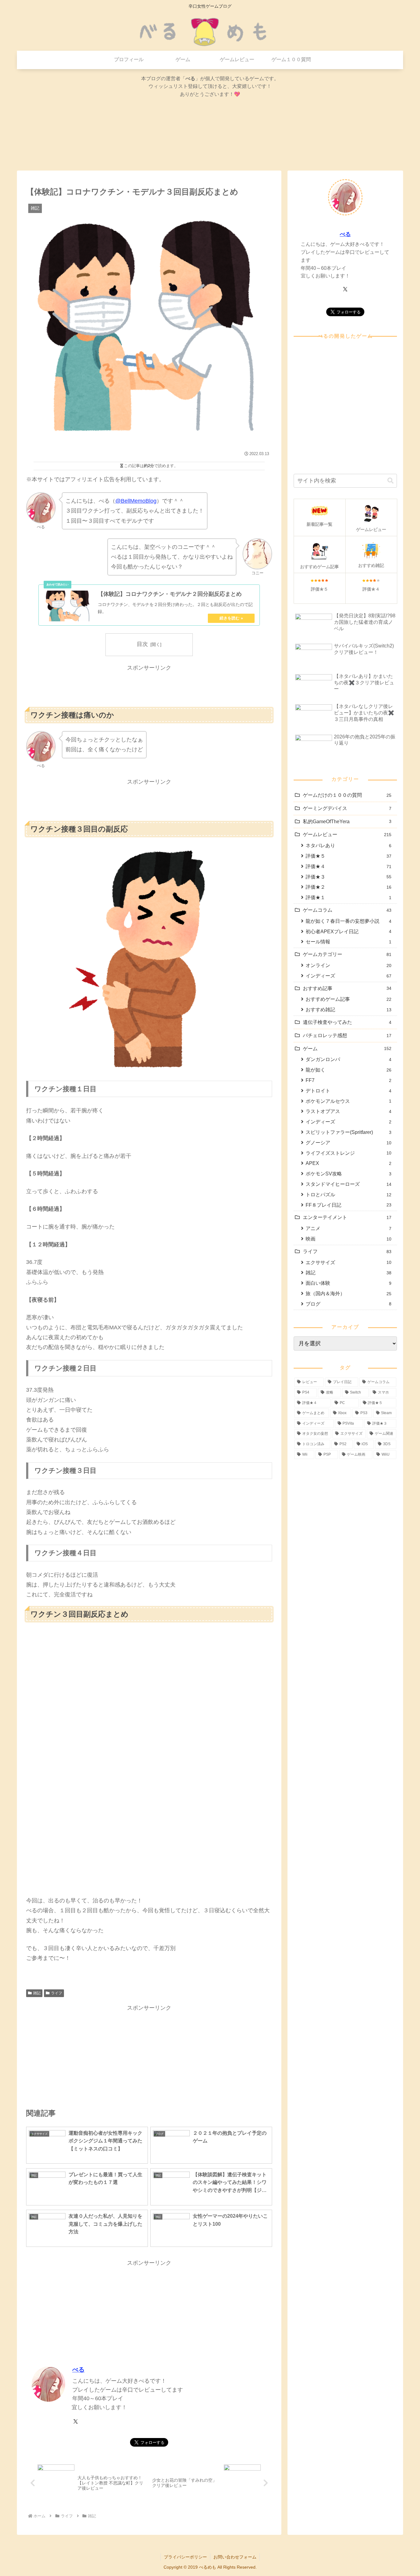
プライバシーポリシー (185, 2557)
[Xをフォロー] (76, 2421)
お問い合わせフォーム (235, 2557)
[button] (390, 481)
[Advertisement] (149, 687)
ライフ (57, 1993)
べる (78, 2370)
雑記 (37, 1993)
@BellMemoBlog (136, 501)
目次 (142, 644)
